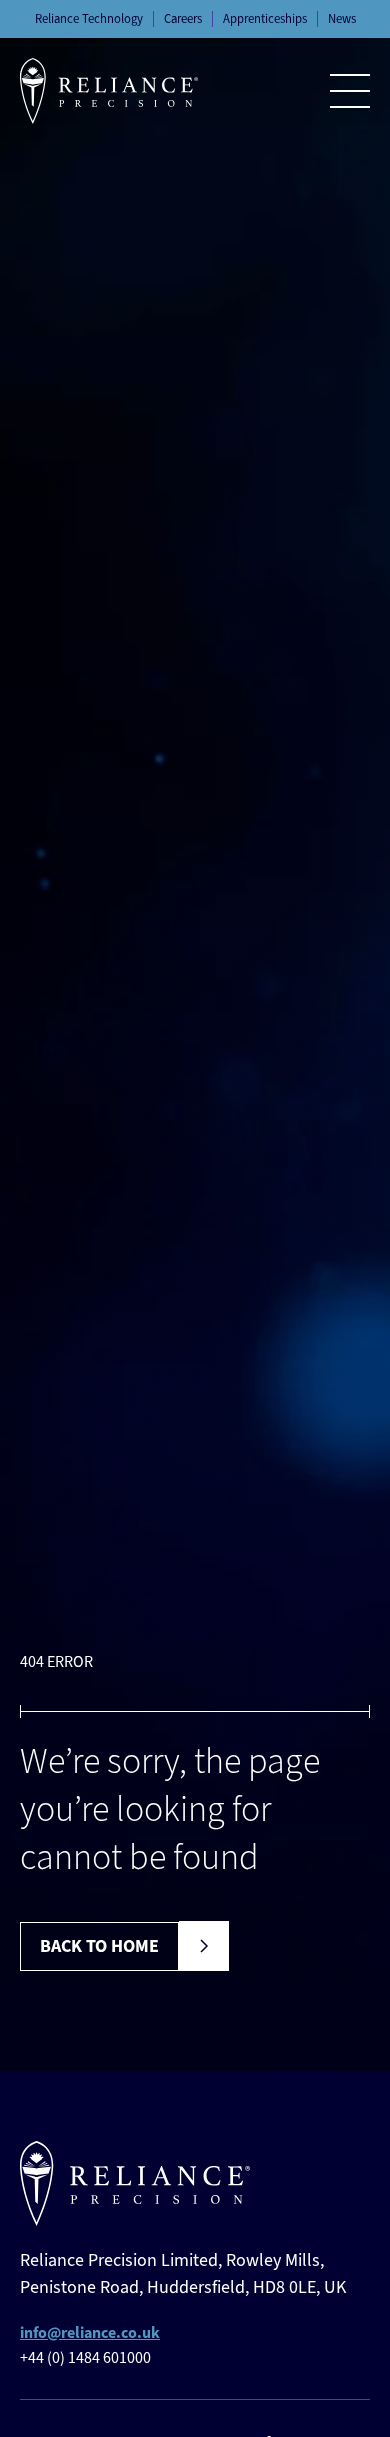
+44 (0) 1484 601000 (85, 2358)
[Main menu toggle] (350, 91)
